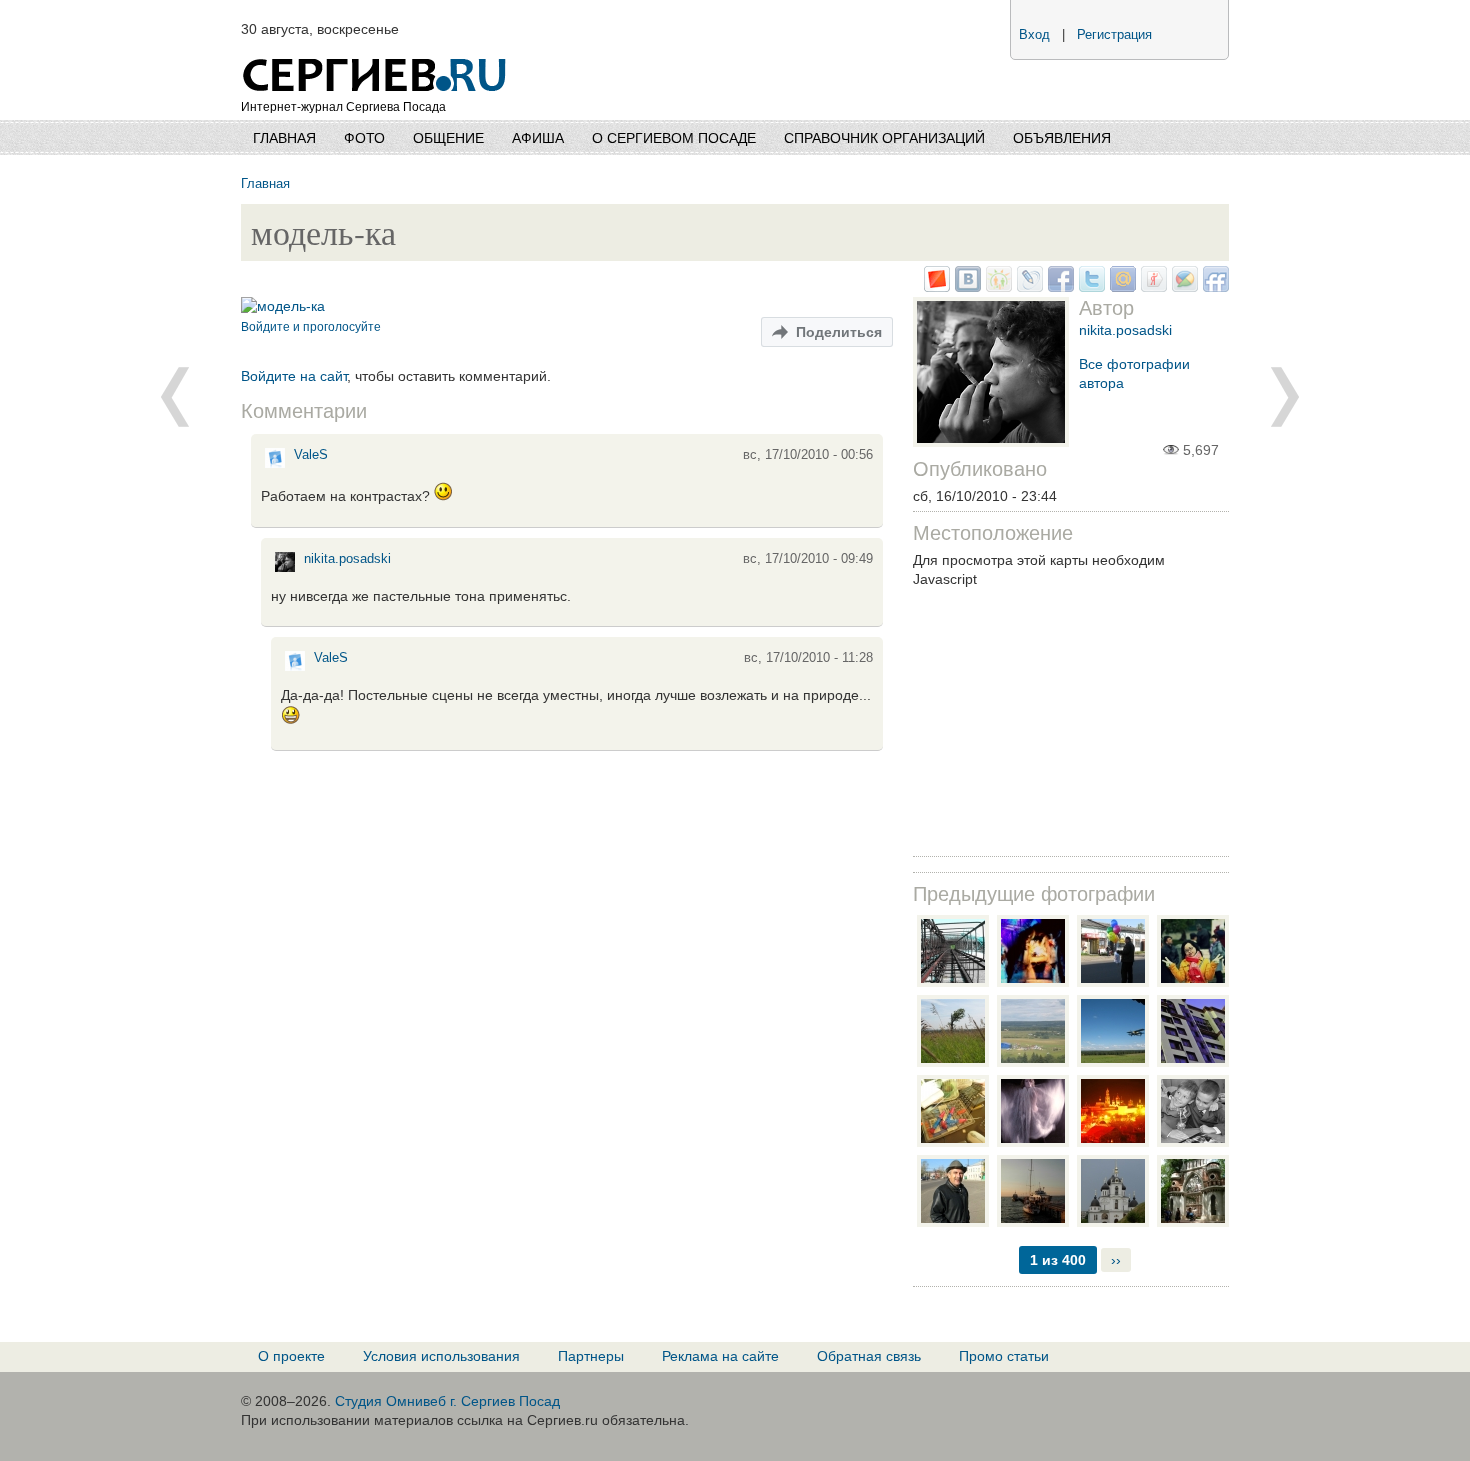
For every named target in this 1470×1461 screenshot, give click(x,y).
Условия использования (441, 1356)
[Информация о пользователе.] (275, 467)
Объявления (1062, 138)
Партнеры (591, 1356)
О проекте (291, 1356)
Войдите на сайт (294, 376)
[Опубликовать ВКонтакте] (965, 287)
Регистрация (1114, 35)
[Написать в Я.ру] (1151, 287)
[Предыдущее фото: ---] (1285, 397)
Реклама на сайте (720, 1356)
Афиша (538, 138)
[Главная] (376, 50)
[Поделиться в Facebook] (1058, 287)
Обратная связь (869, 1356)
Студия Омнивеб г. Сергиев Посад (447, 1401)
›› (1116, 1260)
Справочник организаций (884, 138)
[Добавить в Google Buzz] (1182, 287)
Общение (448, 138)
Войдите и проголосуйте (311, 326)
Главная (284, 138)
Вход (1034, 35)
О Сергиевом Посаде (674, 138)
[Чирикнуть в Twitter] (1089, 287)
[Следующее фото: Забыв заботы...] (175, 397)
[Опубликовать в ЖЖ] (1027, 287)
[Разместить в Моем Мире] (1120, 287)
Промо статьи (1004, 1356)
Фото (364, 138)
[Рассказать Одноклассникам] (996, 287)
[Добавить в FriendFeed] (1213, 287)
